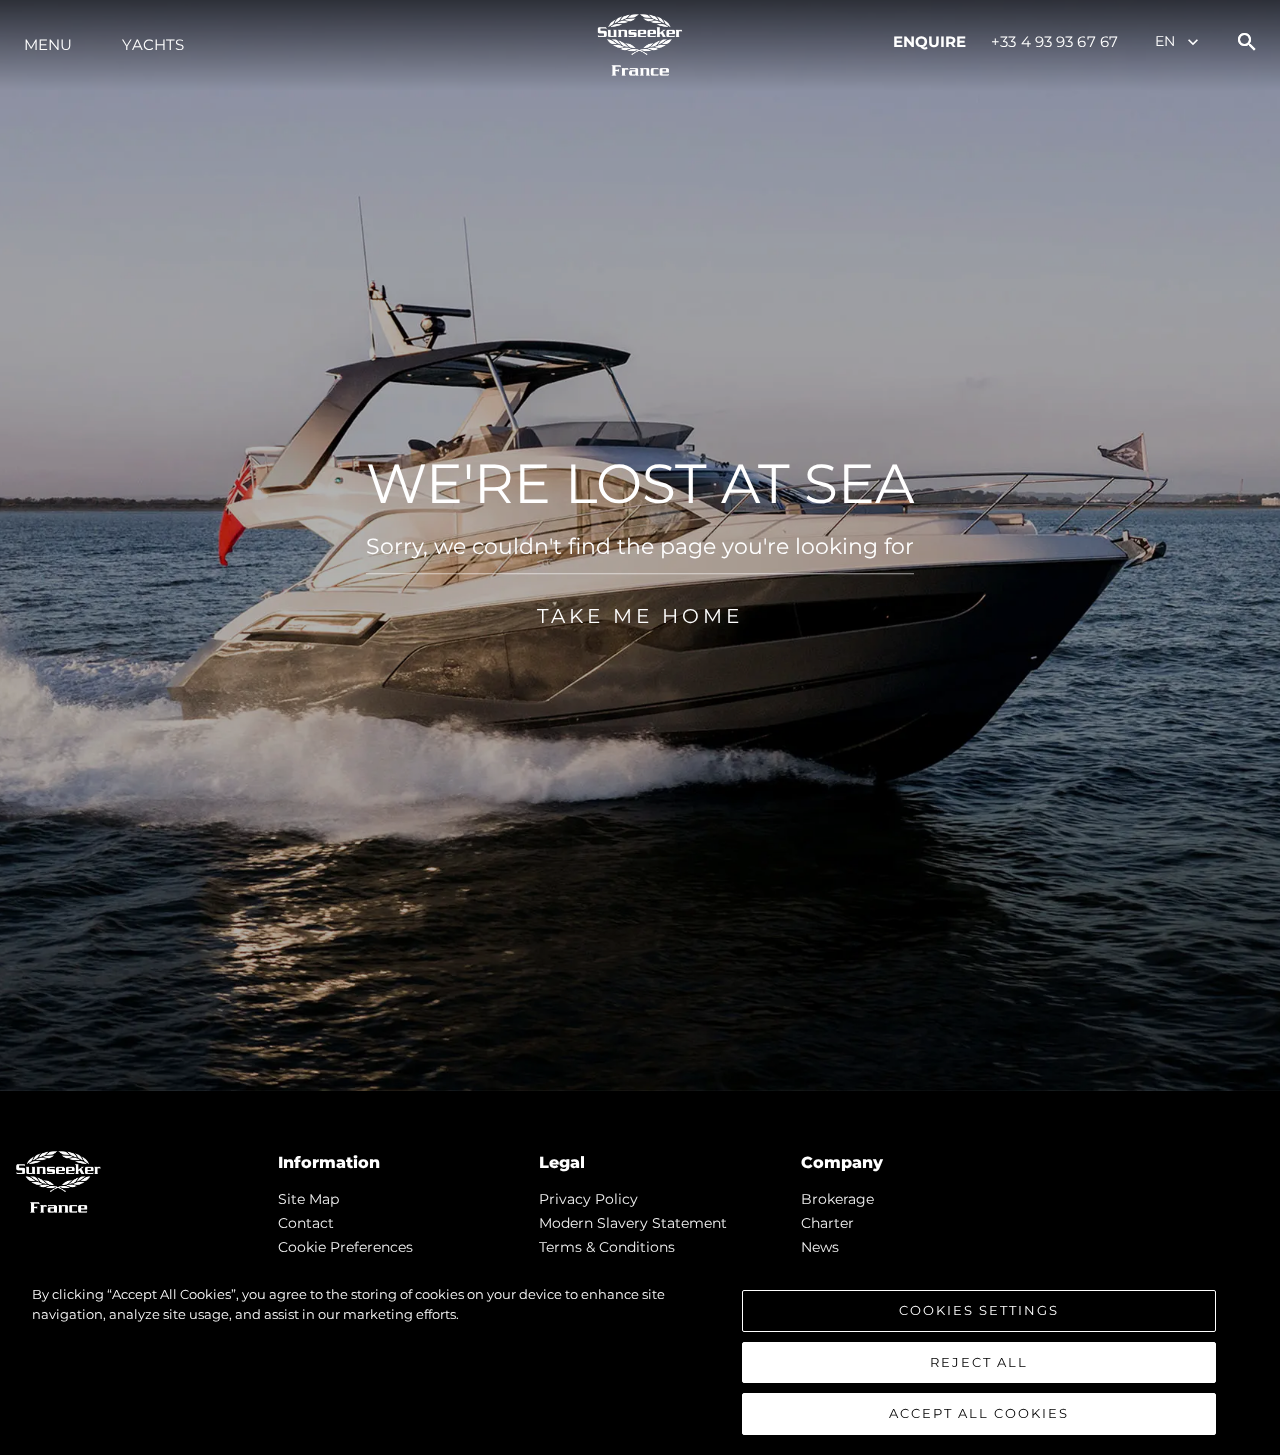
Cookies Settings (979, 1310)
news (820, 1247)
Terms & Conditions (607, 1247)
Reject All (979, 1362)
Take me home (640, 616)
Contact (306, 1223)
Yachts (153, 44)
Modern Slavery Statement (633, 1223)
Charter (827, 1223)
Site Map (308, 1199)
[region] (640, 1360)
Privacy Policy (588, 1199)
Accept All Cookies (979, 1413)
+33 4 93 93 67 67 (1054, 41)
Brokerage (837, 1199)
